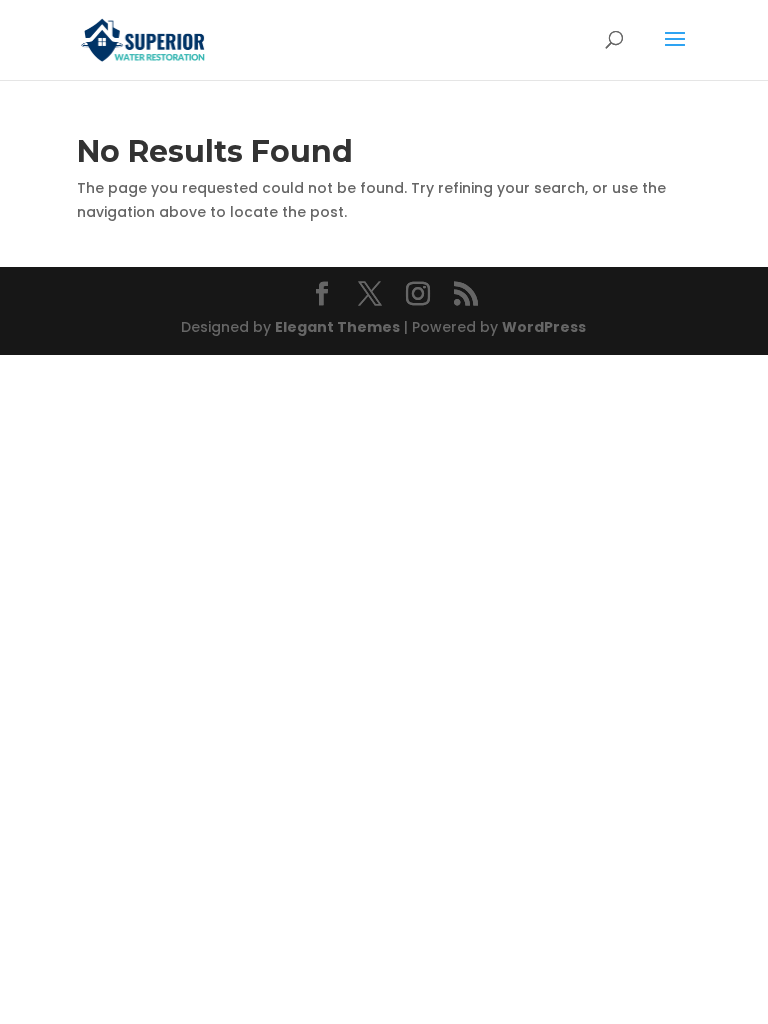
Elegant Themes (337, 327)
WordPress (544, 327)
